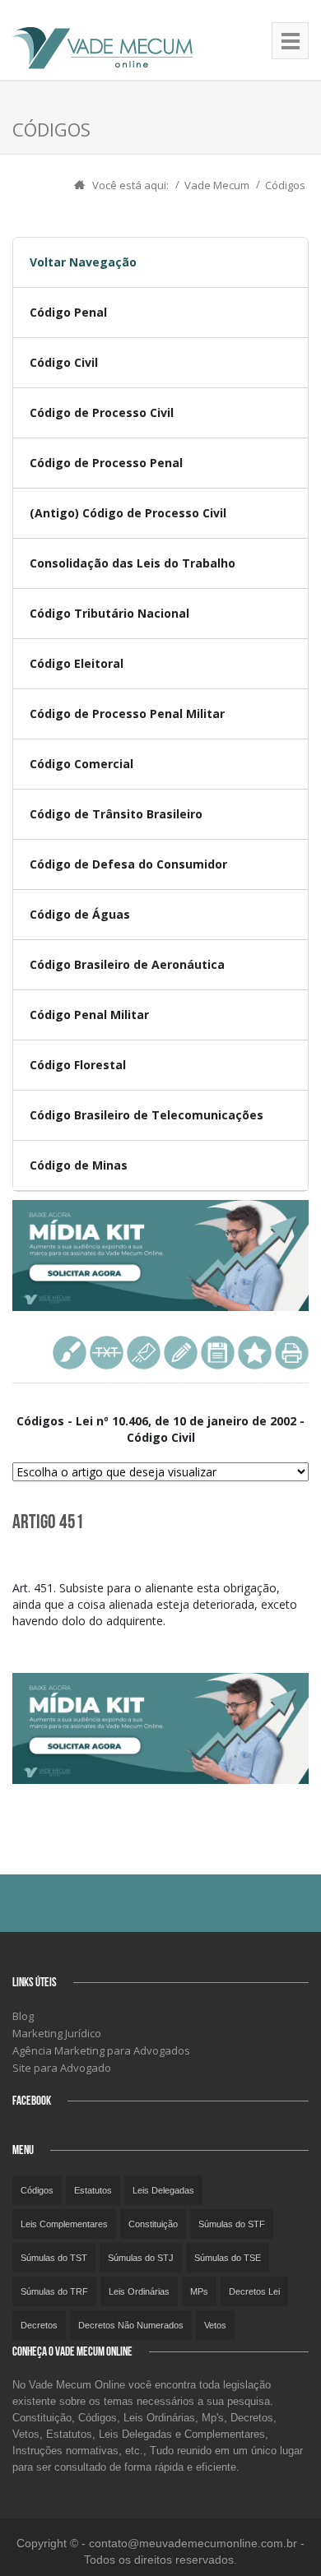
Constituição (153, 2224)
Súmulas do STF (232, 2224)
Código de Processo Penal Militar (127, 713)
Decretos (39, 2325)
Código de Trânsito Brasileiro (116, 814)
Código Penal (68, 312)
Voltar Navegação (83, 262)
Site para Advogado (62, 2068)
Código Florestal (78, 1065)
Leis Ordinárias (139, 2291)
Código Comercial (81, 764)
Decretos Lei (254, 2291)
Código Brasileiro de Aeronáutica (127, 964)
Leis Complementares (64, 2224)
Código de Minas (79, 1165)
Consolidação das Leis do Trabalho (133, 563)
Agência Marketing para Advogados (101, 2050)
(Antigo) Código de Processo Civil (128, 513)
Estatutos (93, 2190)
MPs (199, 2291)
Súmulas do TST (54, 2258)
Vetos (215, 2325)
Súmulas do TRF (54, 2291)
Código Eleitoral (77, 663)
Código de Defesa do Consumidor (128, 864)
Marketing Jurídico (57, 2033)
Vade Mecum (217, 185)
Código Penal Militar (89, 1015)
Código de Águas (80, 914)
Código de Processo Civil (102, 412)
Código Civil (64, 362)
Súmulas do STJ (141, 2258)
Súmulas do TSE (228, 2258)
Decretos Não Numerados (131, 2325)
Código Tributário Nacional (109, 613)
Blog (23, 2016)
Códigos (285, 185)
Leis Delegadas (163, 2190)
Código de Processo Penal (106, 463)
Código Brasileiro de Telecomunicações (147, 1115)
